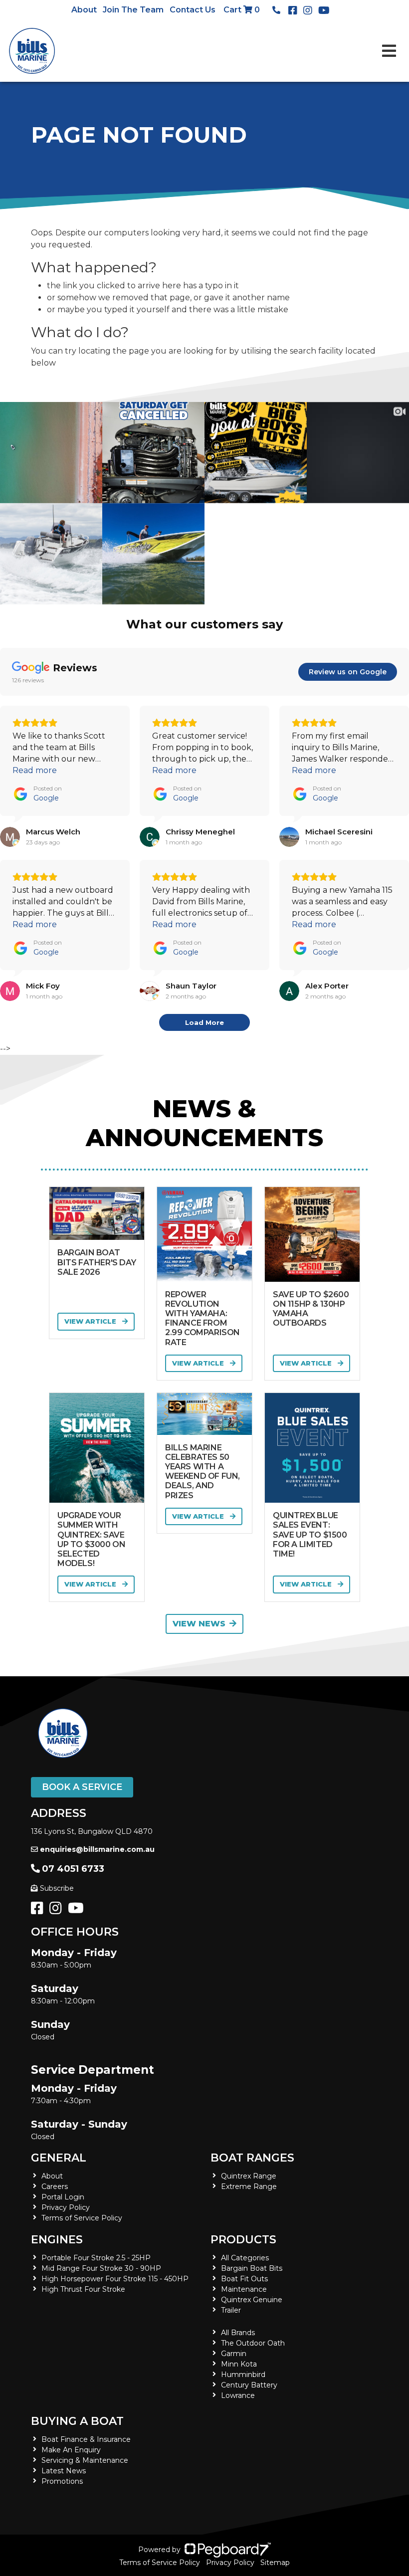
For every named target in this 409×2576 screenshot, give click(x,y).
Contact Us (193, 10)
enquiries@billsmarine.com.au (97, 1849)
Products (243, 2240)
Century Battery (249, 2385)
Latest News (64, 2471)
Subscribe (57, 1888)
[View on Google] (10, 837)
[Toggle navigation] (389, 51)
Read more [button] (35, 770)
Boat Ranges (252, 2158)
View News (199, 1624)
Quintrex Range (249, 2176)
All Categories (245, 2258)
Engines (57, 2240)
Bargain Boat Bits (252, 2268)
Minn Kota (239, 2364)
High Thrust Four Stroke (83, 2289)
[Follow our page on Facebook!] (295, 10)
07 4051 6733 (73, 1869)
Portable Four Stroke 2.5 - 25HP (96, 2258)
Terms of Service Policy (82, 2218)
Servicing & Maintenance (85, 2460)
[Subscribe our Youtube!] (78, 1911)
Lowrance (238, 2395)
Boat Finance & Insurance (86, 2439)
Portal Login (63, 2197)
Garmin (234, 2354)
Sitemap (275, 2563)
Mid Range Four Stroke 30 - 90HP (101, 2268)
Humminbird (243, 2375)
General (59, 2158)
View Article (91, 1321)
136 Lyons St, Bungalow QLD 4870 (92, 1831)
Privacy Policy (66, 2207)
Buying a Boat (77, 2421)
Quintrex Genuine (252, 2300)
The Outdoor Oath (253, 2343)
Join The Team (133, 10)
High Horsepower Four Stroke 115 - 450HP (115, 2279)
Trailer (231, 2310)
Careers (55, 2186)
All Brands (238, 2333)
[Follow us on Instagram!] (58, 1911)
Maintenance (244, 2289)
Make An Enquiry (71, 2450)
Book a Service (82, 1787)
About (84, 10)
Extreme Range (249, 2186)
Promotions (62, 2481)
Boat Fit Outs (244, 2279)
